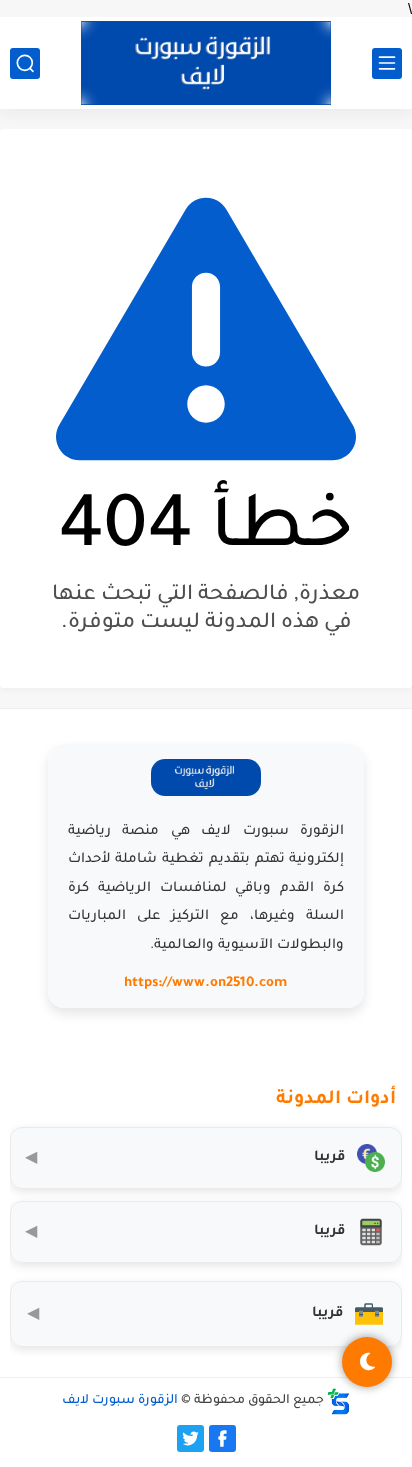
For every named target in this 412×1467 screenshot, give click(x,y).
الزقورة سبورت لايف (120, 1401)
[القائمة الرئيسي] (387, 63)
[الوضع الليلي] (367, 1362)
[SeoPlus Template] (339, 1401)
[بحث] (25, 63)
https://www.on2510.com (205, 983)
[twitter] (190, 1438)
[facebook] (222, 1438)
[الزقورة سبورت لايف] (206, 63)
